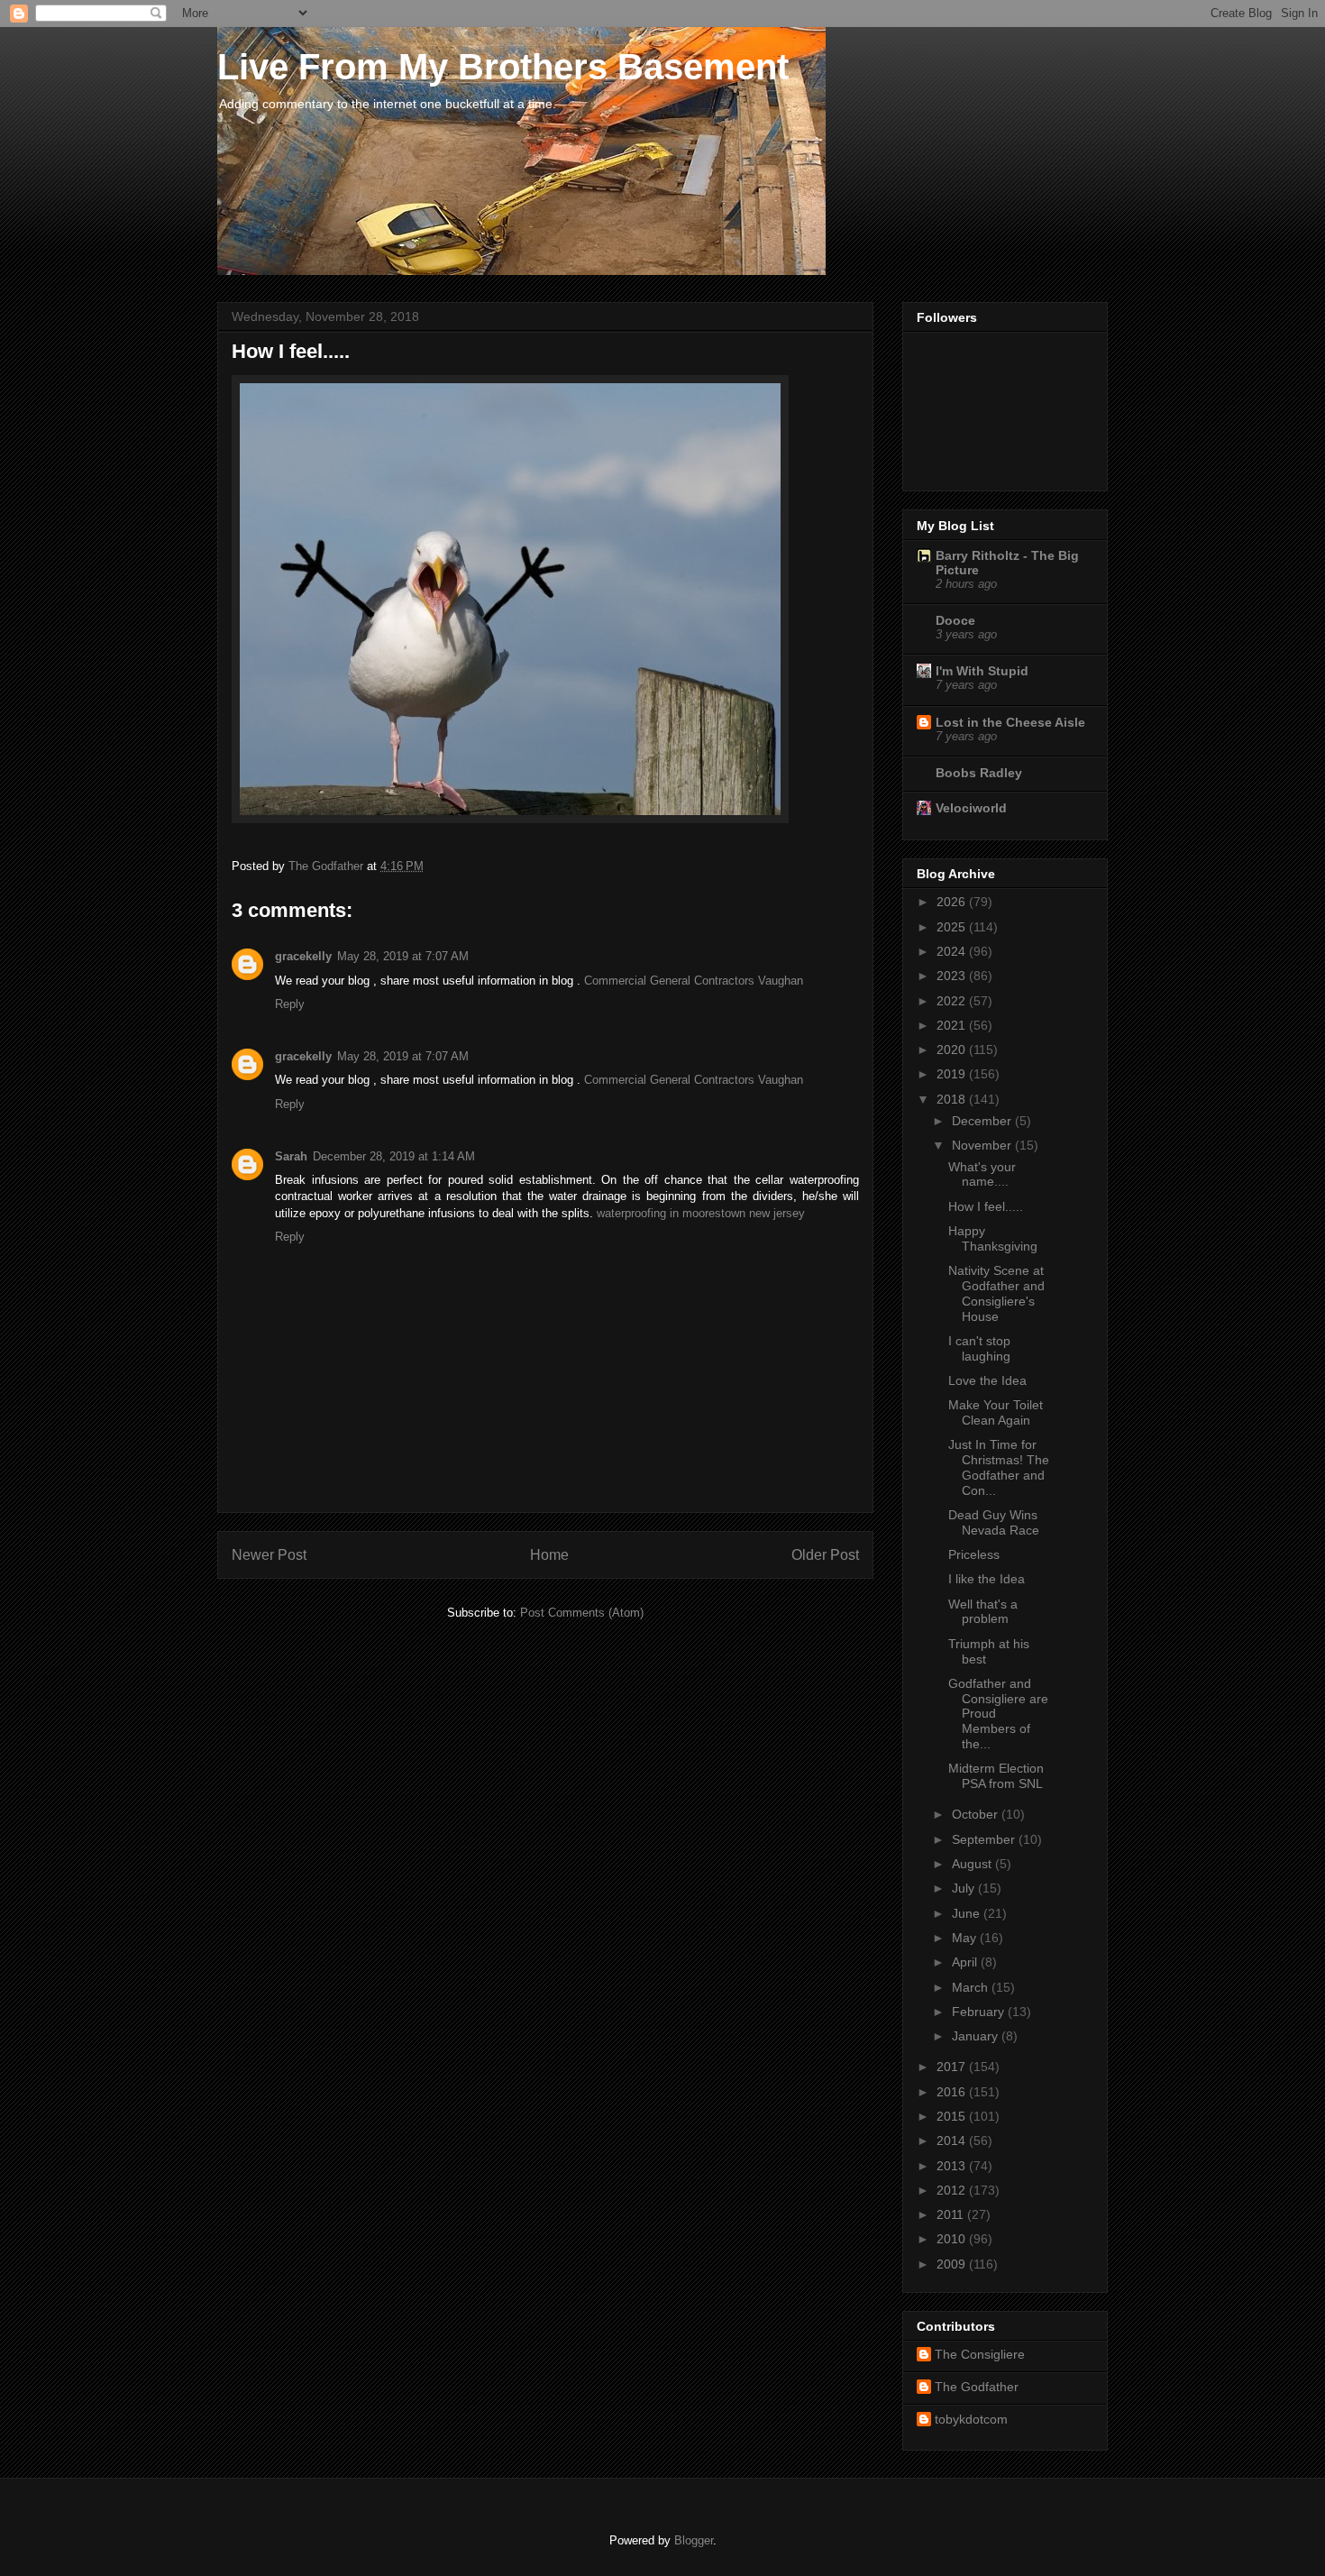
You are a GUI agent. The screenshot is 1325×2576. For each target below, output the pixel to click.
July (965, 1888)
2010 (953, 2239)
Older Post (825, 1555)
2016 (953, 2092)
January (977, 2036)
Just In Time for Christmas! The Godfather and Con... (999, 1467)
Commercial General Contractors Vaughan (694, 981)
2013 (953, 2166)
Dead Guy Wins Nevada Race (994, 1522)
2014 (953, 2141)
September (985, 1839)
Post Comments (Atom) (582, 1613)
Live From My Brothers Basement (503, 67)
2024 (953, 951)
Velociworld (971, 808)
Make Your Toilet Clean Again (996, 1412)
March (972, 1987)
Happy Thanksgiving (993, 1238)
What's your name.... (982, 1174)
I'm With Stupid (982, 671)
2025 (953, 927)
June (968, 1913)
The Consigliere (980, 2354)
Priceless (974, 1554)
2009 (953, 2264)
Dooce (955, 620)
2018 (953, 1099)
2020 (953, 1050)
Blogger (694, 2540)
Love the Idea (987, 1380)
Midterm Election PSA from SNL (996, 1776)
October (977, 1814)
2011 (952, 2214)
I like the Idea (987, 1579)
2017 (953, 2067)
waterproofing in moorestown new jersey (701, 1213)
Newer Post (269, 1555)
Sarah (291, 1156)
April (966, 1962)
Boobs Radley (979, 773)
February (980, 2012)
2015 (953, 2116)
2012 (953, 2190)
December (983, 1121)
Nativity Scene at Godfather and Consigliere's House (996, 1293)
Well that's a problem (983, 1612)
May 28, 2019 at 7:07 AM (403, 956)
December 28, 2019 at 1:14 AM (394, 1156)
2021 (953, 1025)
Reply (290, 1004)
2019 (953, 1074)
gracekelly (303, 956)
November (983, 1145)
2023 (953, 976)
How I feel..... (986, 1206)
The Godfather (977, 2387)
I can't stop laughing (979, 1348)
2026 (953, 902)
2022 (953, 1001)
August (973, 1864)
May (966, 1938)
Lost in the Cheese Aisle (1010, 722)
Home (549, 1555)
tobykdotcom (971, 2419)
